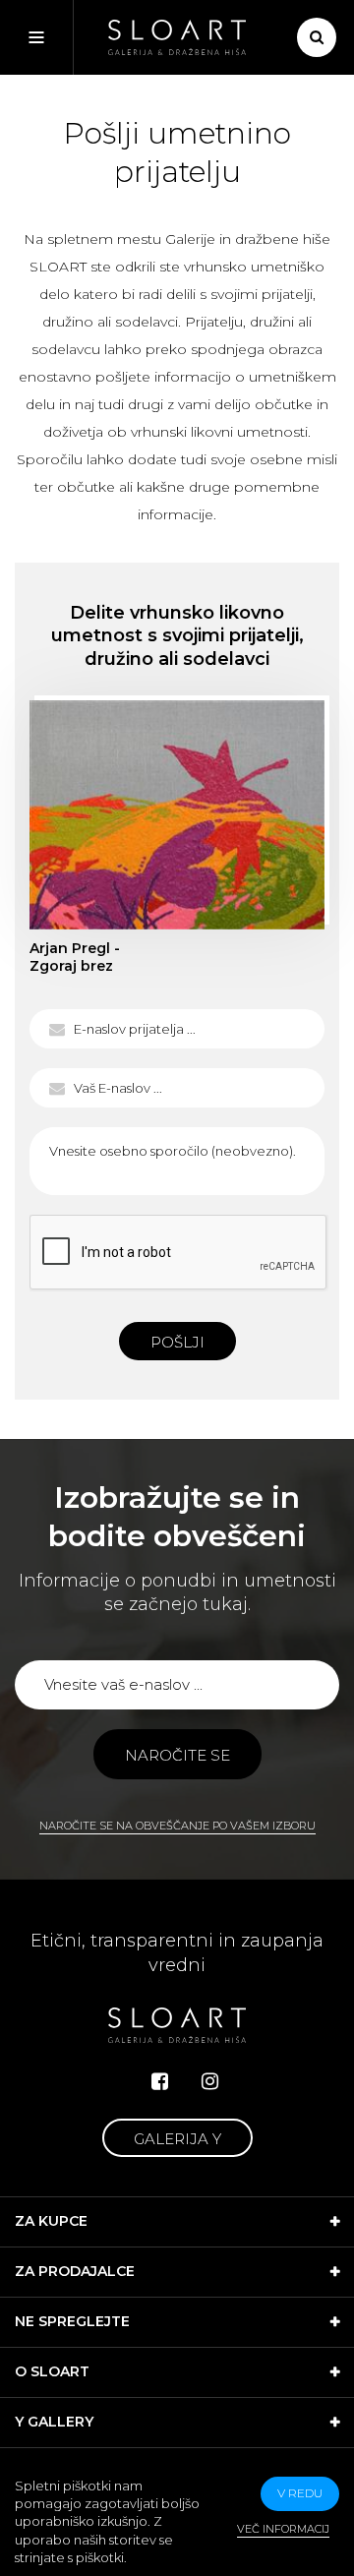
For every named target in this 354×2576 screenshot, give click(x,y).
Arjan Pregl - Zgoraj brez (177, 815)
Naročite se (177, 1755)
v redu (300, 2493)
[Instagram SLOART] (210, 2081)
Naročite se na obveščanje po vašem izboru (177, 1826)
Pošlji (177, 1342)
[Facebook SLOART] (160, 2081)
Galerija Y (177, 2139)
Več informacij (283, 2529)
